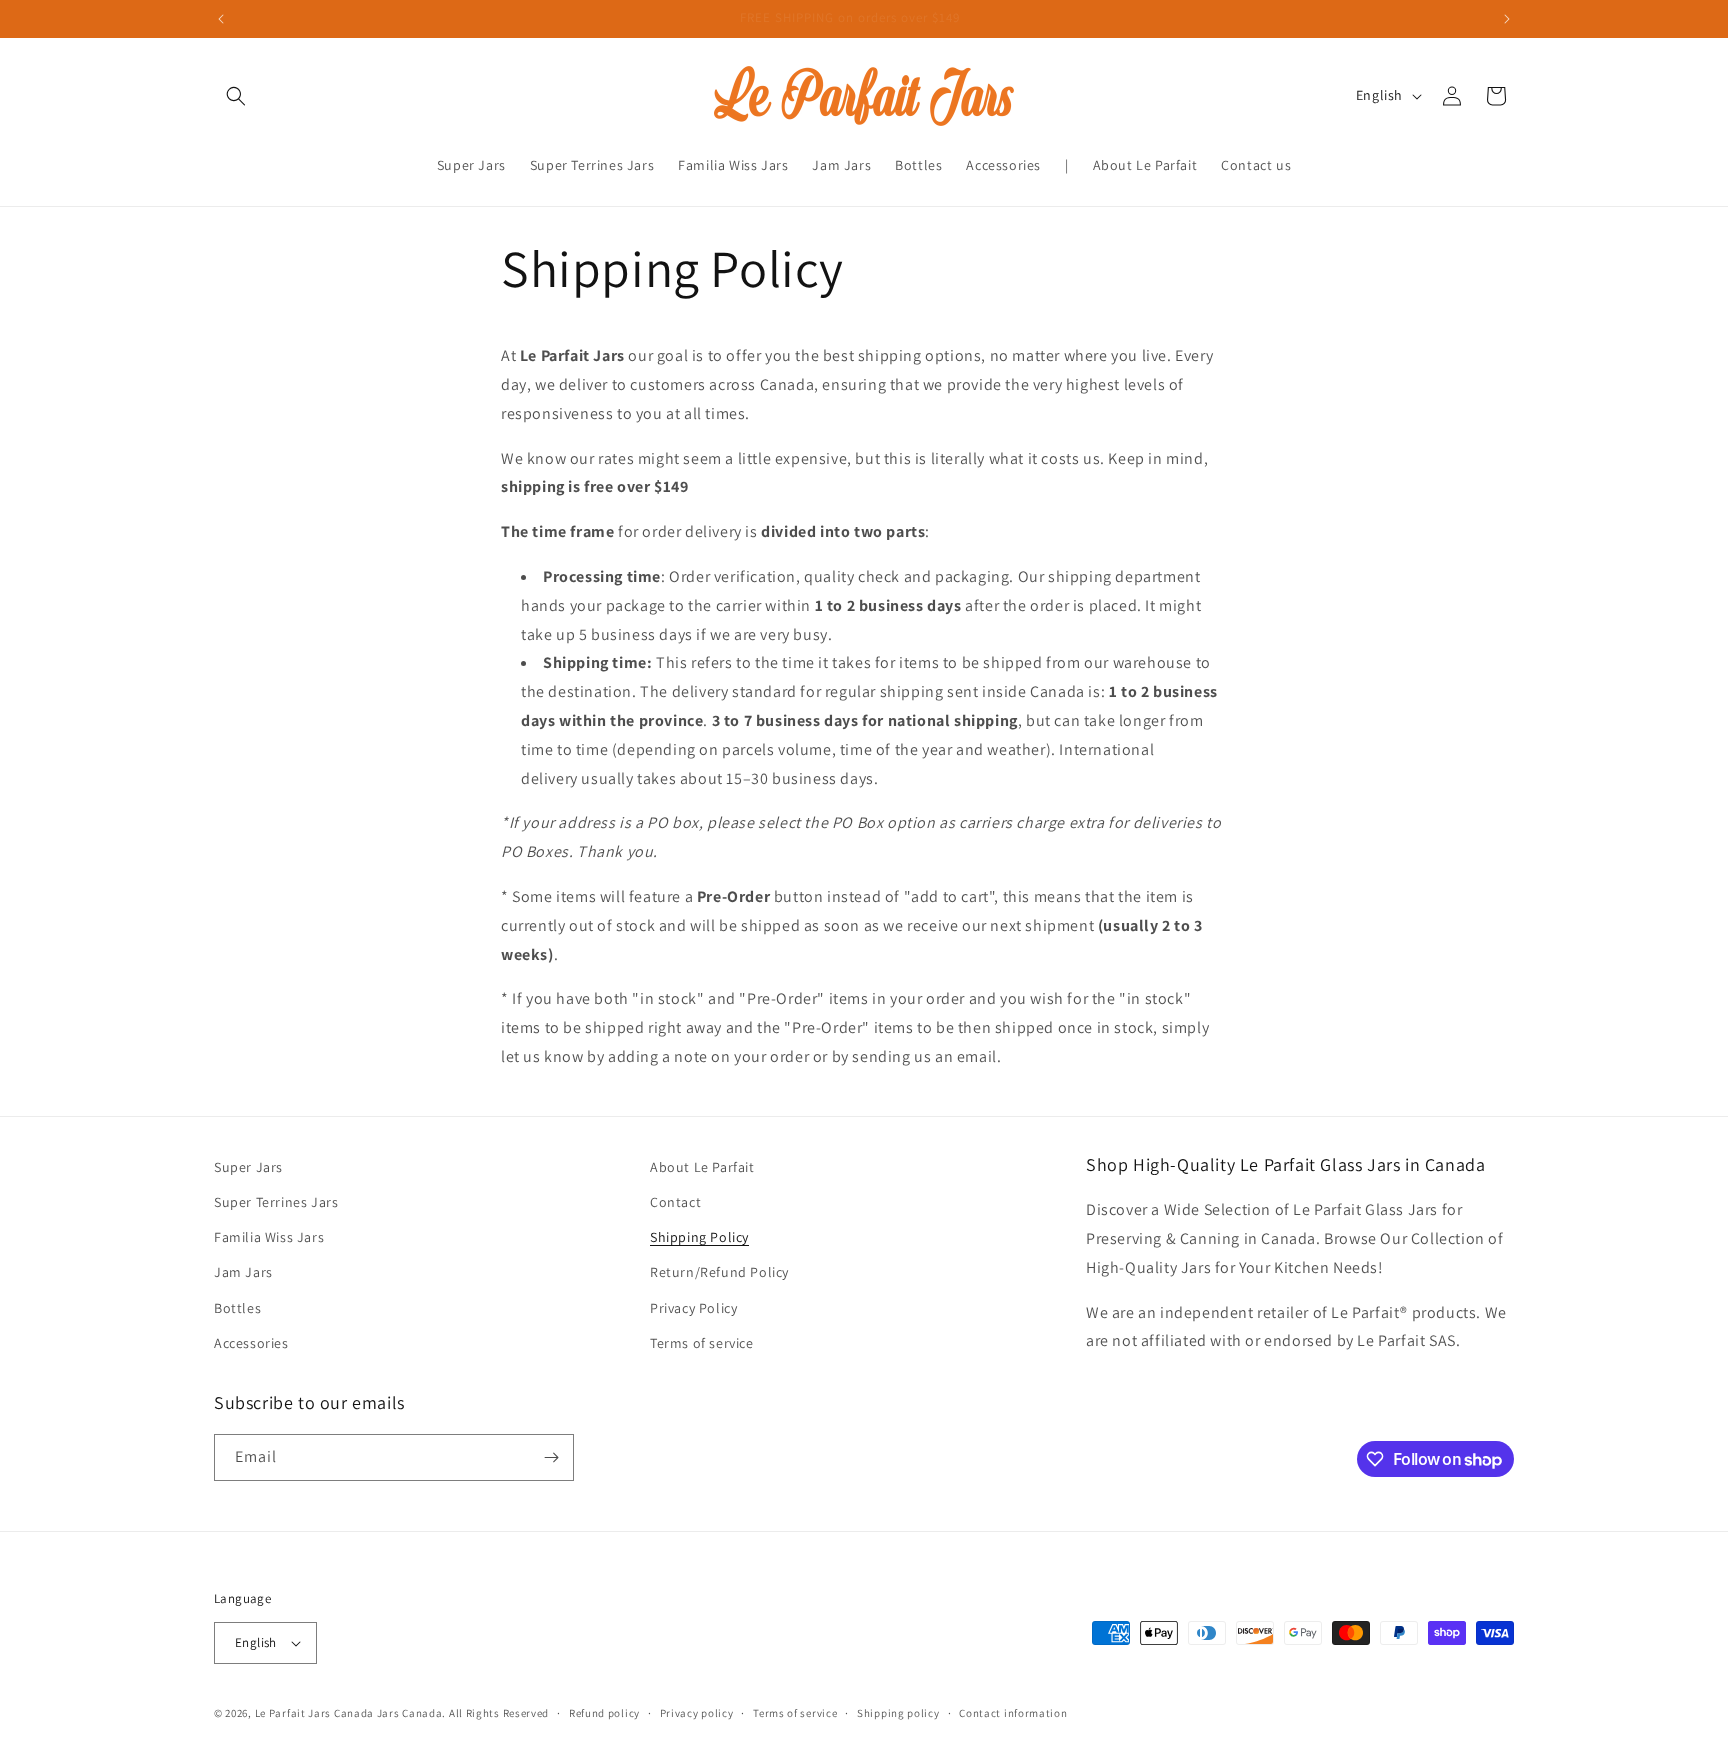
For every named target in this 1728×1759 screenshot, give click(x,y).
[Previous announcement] (221, 19)
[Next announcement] (1507, 19)
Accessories (251, 1343)
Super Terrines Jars (276, 1202)
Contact (675, 1202)
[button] (236, 96)
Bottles (237, 1308)
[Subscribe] (551, 1457)
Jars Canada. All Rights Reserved (463, 1713)
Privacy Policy (693, 1308)
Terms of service (702, 1343)
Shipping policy (898, 1713)
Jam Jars (243, 1272)
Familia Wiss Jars (269, 1237)
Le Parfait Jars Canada (314, 1713)
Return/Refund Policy (719, 1272)
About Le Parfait (702, 1167)
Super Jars (248, 1167)
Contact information (1013, 1713)
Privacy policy (697, 1713)
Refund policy (604, 1713)
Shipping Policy (699, 1237)
